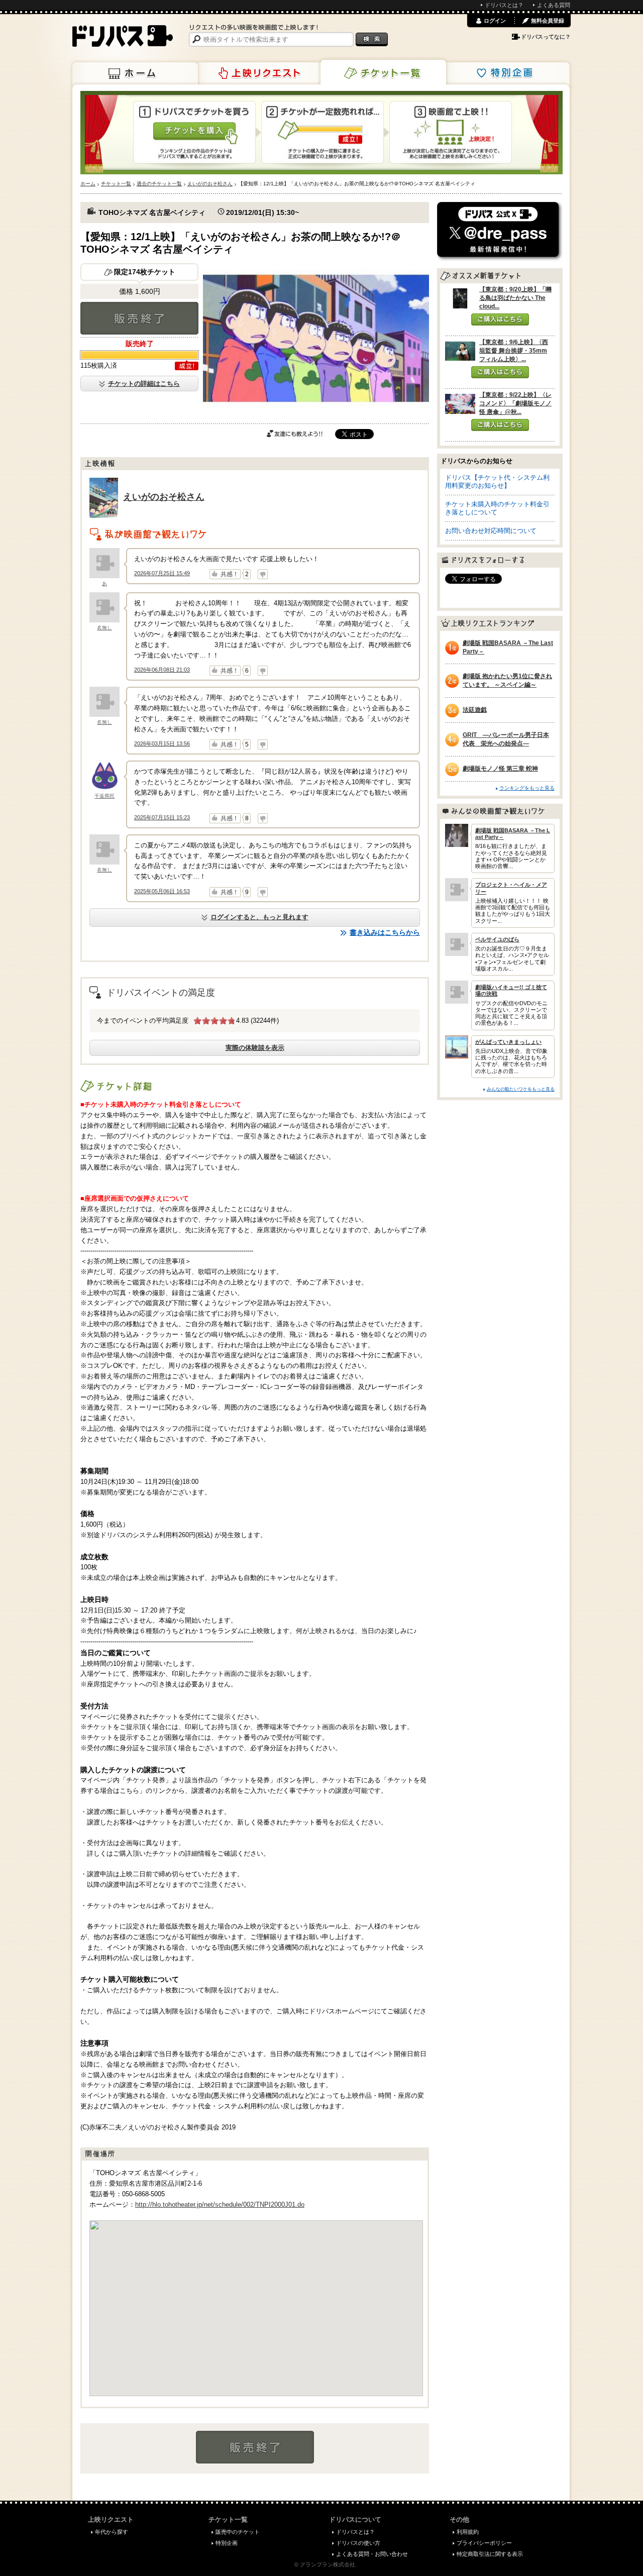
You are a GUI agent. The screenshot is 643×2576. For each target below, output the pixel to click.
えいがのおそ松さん (164, 497)
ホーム (135, 73)
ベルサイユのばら (497, 939)
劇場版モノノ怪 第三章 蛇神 (500, 769)
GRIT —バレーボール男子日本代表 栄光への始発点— (506, 739)
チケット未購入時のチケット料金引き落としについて (497, 508)
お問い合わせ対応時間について (491, 531)
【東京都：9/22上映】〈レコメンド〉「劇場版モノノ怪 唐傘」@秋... (515, 403)
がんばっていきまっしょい (508, 1042)
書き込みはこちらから (385, 932)
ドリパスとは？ (504, 5)
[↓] (263, 574)
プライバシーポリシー (484, 2543)
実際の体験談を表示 (255, 1048)
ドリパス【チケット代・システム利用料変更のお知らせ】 (497, 481)
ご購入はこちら (500, 319)
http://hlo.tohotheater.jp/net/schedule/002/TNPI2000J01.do (220, 2205)
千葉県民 (104, 796)
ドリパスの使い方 (358, 2543)
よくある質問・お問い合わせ (372, 2554)
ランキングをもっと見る (527, 788)
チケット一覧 (383, 72)
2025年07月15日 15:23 (162, 817)
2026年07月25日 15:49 (162, 573)
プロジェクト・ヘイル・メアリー (511, 888)
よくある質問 (554, 5)
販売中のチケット (238, 2532)
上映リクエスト (259, 73)
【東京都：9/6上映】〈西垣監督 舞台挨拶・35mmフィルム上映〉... (514, 351)
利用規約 (468, 2532)
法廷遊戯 (475, 710)
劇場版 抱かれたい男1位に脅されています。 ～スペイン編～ (507, 680)
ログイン (495, 21)
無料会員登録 (548, 21)
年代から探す (112, 2532)
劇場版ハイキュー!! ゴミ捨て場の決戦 (511, 990)
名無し (104, 628)
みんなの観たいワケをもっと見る (521, 1089)
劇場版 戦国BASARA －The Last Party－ (508, 647)
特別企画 (507, 73)
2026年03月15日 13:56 (162, 743)
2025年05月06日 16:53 (162, 891)
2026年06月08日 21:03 (162, 670)
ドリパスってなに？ (546, 37)
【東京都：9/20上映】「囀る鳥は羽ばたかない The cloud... (515, 298)
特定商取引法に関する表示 (490, 2554)
